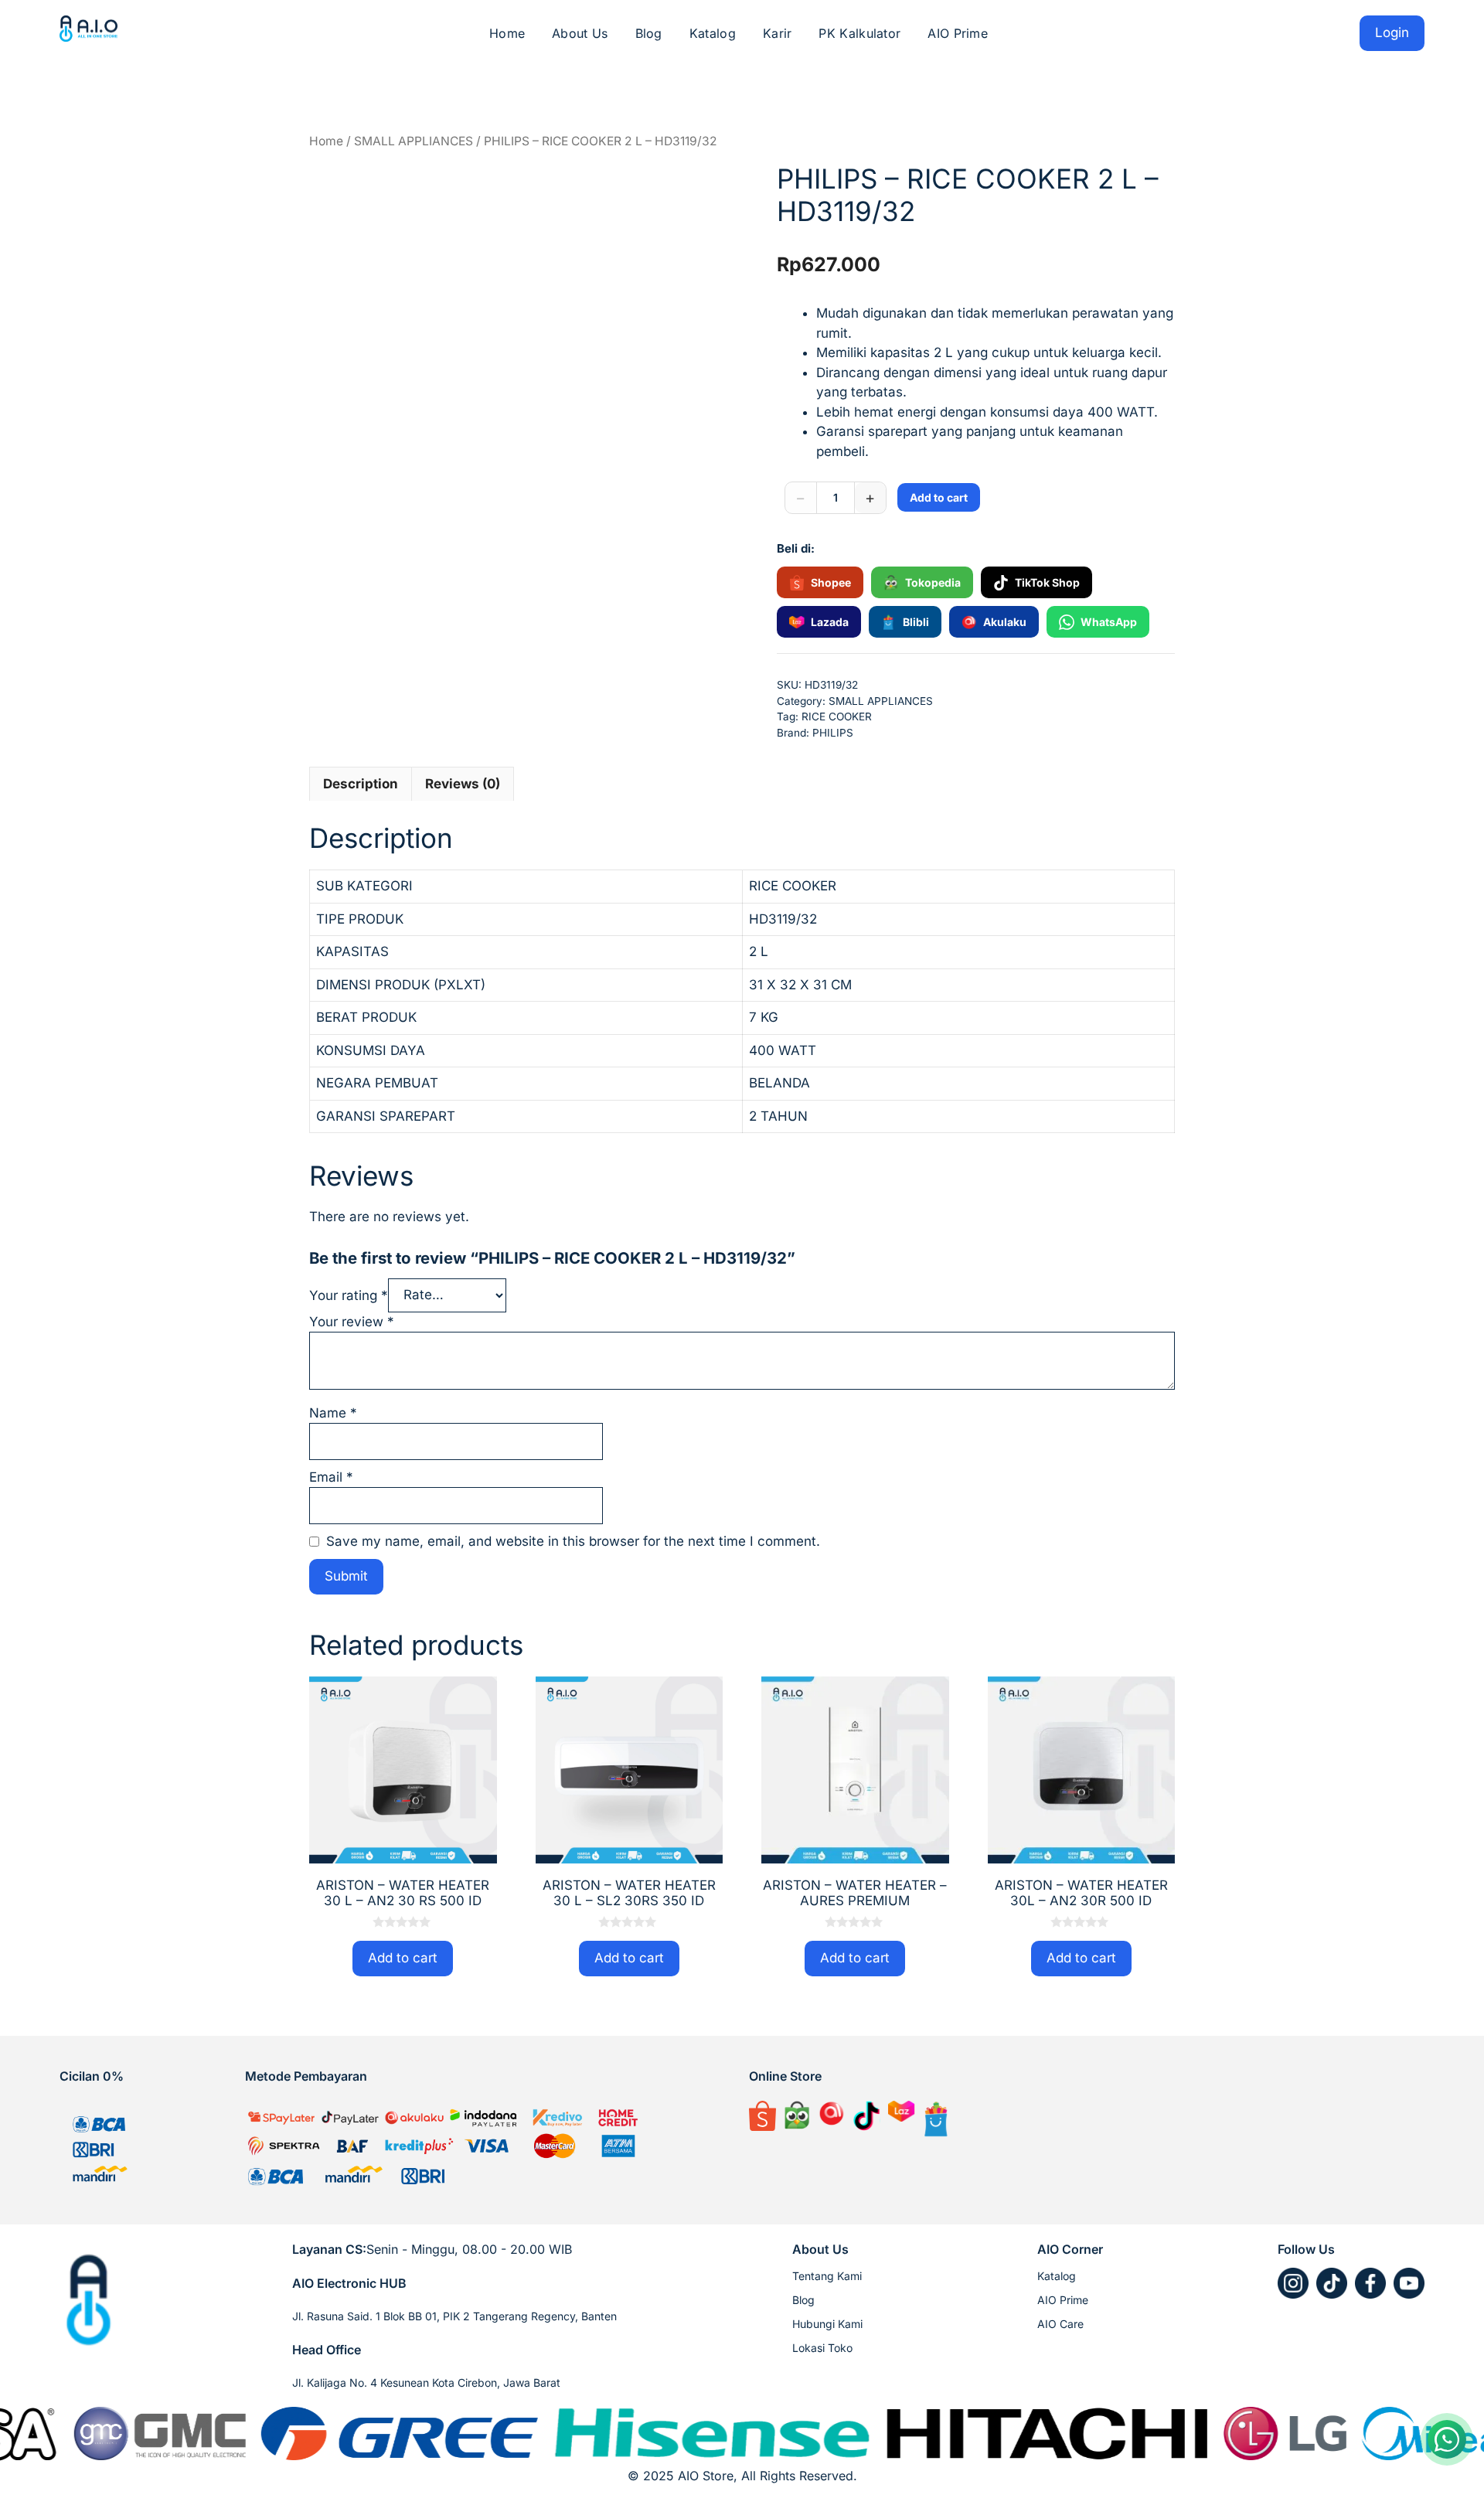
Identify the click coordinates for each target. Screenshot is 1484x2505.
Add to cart (939, 497)
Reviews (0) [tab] (463, 784)
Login (1392, 32)
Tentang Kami (827, 2276)
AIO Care (1060, 2324)
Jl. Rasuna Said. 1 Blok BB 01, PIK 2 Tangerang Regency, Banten (454, 2316)
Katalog (713, 33)
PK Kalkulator (859, 33)
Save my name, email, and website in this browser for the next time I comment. (573, 1541)
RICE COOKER (837, 716)
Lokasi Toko (822, 2348)
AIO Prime (958, 33)
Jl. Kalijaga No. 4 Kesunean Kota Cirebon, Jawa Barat (426, 2382)
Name (333, 1413)
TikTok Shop (1047, 582)
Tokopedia (933, 582)
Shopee (831, 582)
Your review (352, 1322)
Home (507, 33)
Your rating (349, 1295)
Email (331, 1477)
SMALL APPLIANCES (414, 141)
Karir (778, 33)
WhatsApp (1109, 622)
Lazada (830, 622)
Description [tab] (361, 784)
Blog (649, 33)
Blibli (916, 622)
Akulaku (1005, 622)
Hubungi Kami (827, 2324)
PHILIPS (833, 733)
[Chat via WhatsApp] (1447, 2439)
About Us (580, 33)
